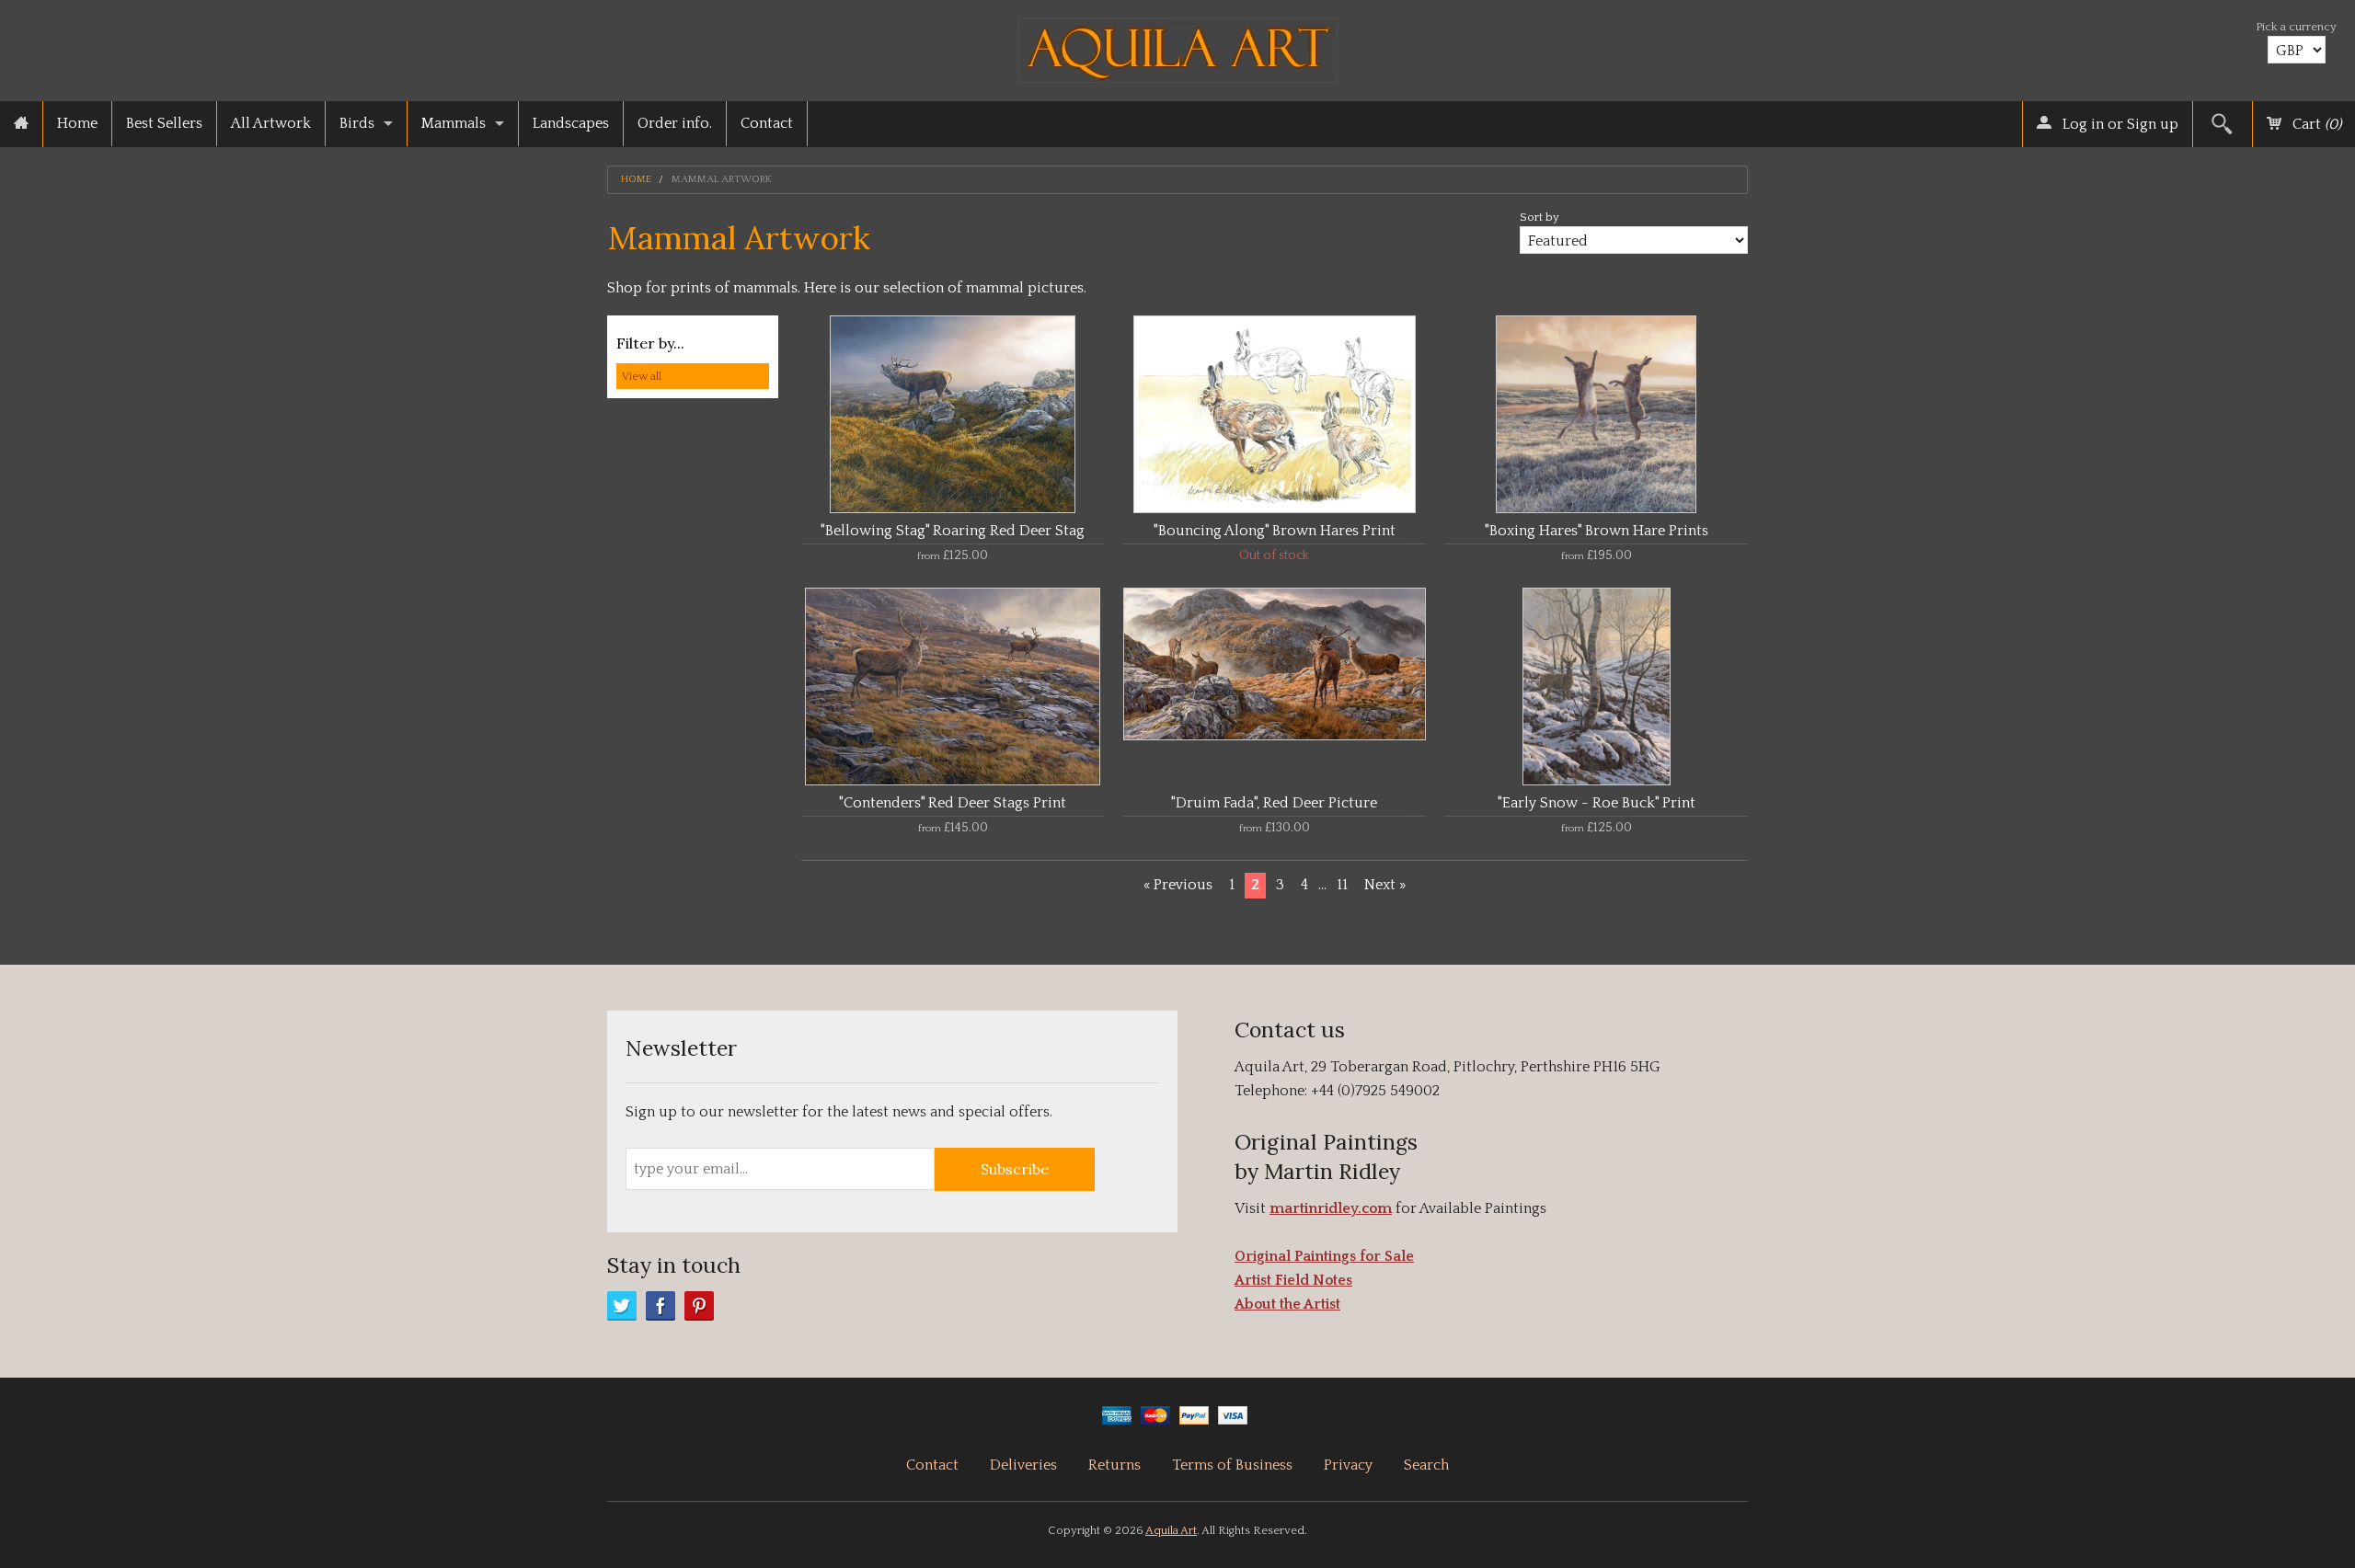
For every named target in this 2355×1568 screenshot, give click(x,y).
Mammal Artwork (722, 180)
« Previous (1178, 885)
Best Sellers (164, 123)
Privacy (1348, 1465)
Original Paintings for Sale (1324, 1256)
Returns (1114, 1465)
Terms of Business (1232, 1465)
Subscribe (1015, 1169)
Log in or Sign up (2119, 124)
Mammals (454, 123)
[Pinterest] (699, 1306)
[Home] (21, 124)
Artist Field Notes (1293, 1280)
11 (1342, 885)
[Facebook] (661, 1306)
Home (77, 123)
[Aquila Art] (1178, 46)
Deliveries (1023, 1465)
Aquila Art (1171, 1530)
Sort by (1539, 217)
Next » (1385, 885)
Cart (2315, 124)
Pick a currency (2296, 27)
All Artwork (271, 123)
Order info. (675, 123)
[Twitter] (622, 1306)
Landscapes (571, 123)
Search (1426, 1465)
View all (642, 376)
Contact (767, 123)
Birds (357, 123)
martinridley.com (1331, 1208)
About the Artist (1287, 1304)
